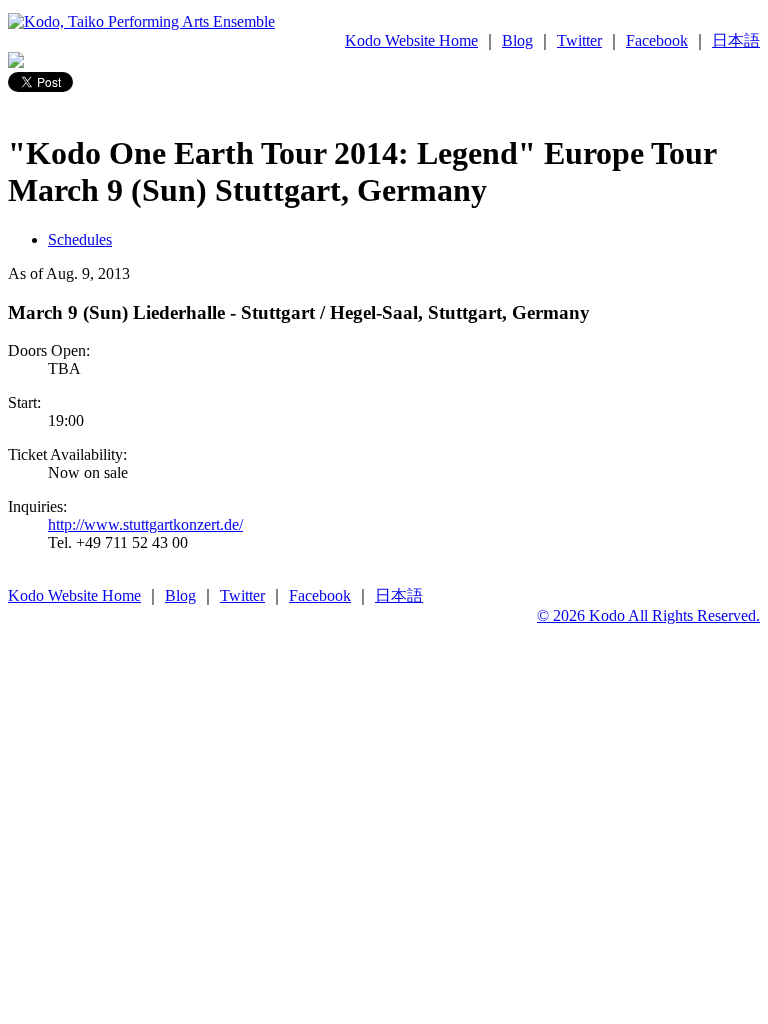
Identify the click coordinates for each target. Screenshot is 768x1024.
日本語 (736, 40)
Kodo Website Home (411, 40)
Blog (517, 40)
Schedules (80, 239)
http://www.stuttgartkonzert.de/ (145, 524)
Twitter (579, 40)
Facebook (657, 40)
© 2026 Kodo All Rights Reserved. (648, 615)
